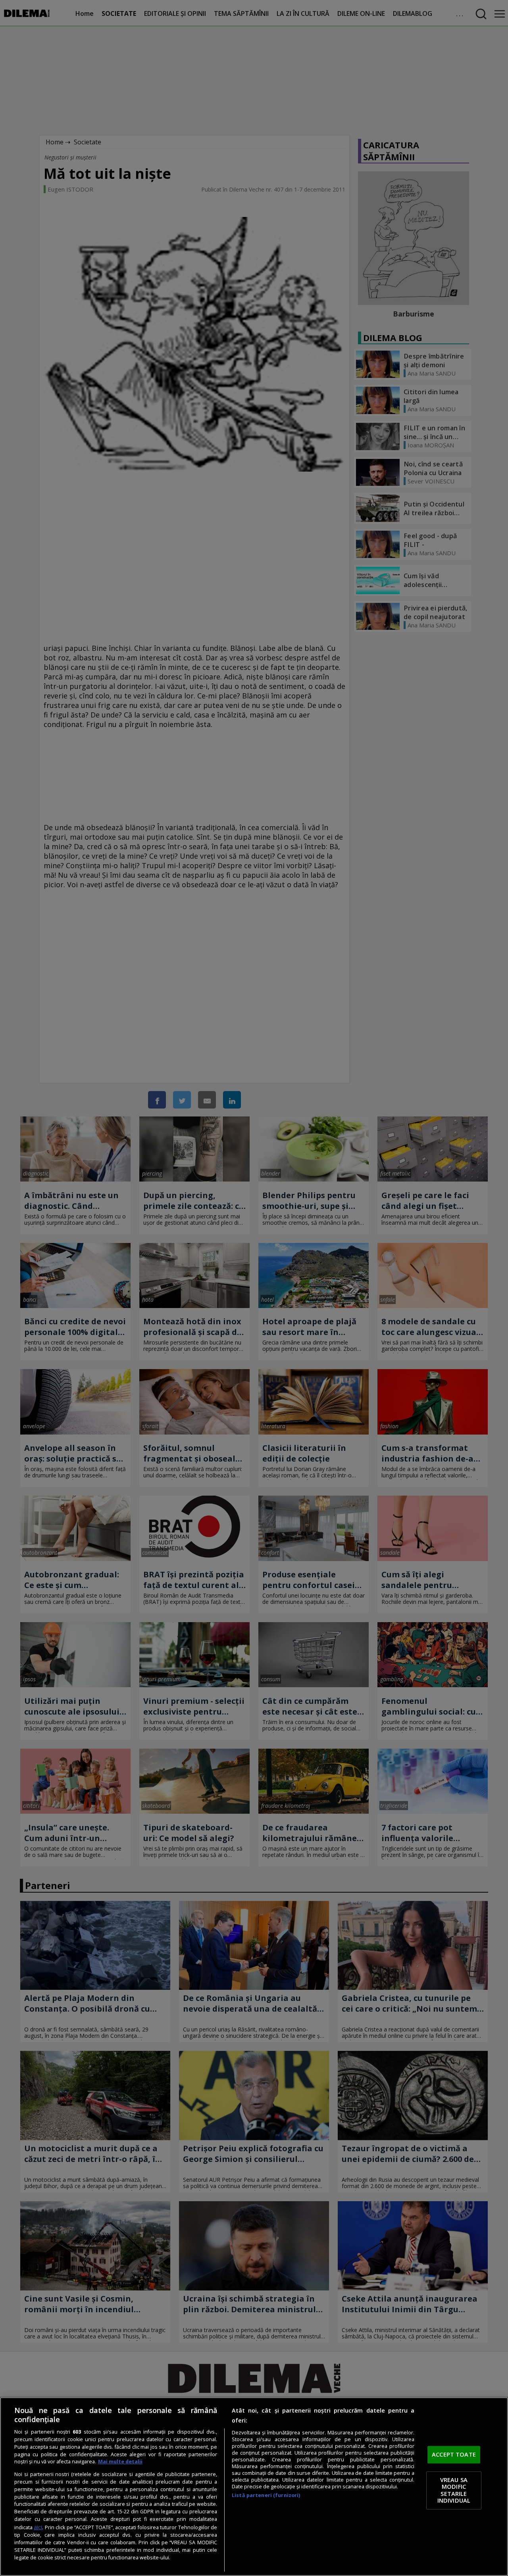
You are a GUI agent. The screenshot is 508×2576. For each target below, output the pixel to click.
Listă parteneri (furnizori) (266, 2495)
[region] (254, 2487)
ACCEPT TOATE (454, 2455)
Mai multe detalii (120, 2462)
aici (38, 2527)
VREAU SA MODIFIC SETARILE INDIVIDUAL (454, 2490)
